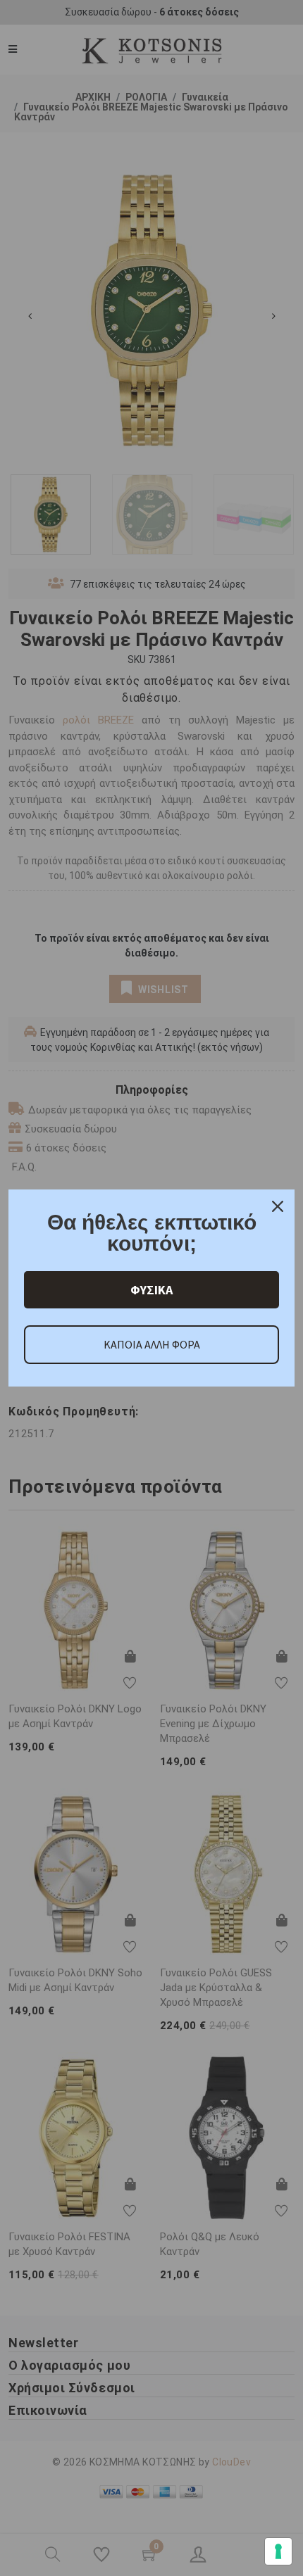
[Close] (278, 1206)
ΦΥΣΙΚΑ (151, 1290)
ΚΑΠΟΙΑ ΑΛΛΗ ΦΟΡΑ (152, 1344)
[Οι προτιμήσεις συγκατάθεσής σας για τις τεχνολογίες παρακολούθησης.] (278, 2551)
